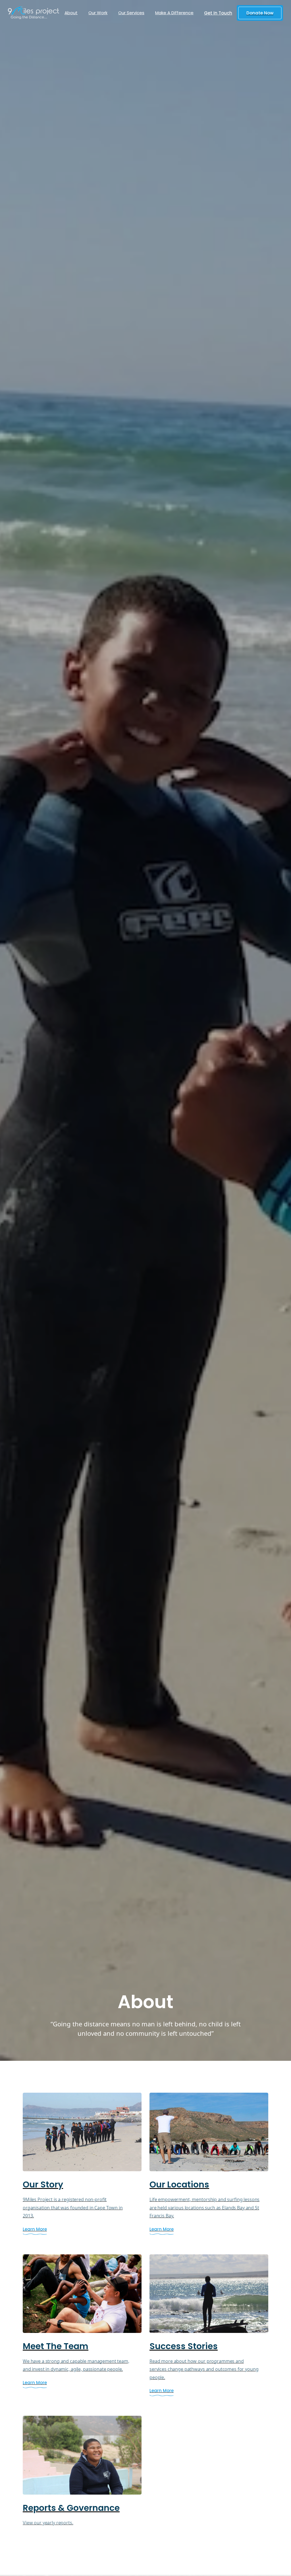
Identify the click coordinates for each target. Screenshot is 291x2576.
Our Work (98, 13)
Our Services (131, 13)
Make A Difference (174, 13)
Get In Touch (218, 13)
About (71, 13)
